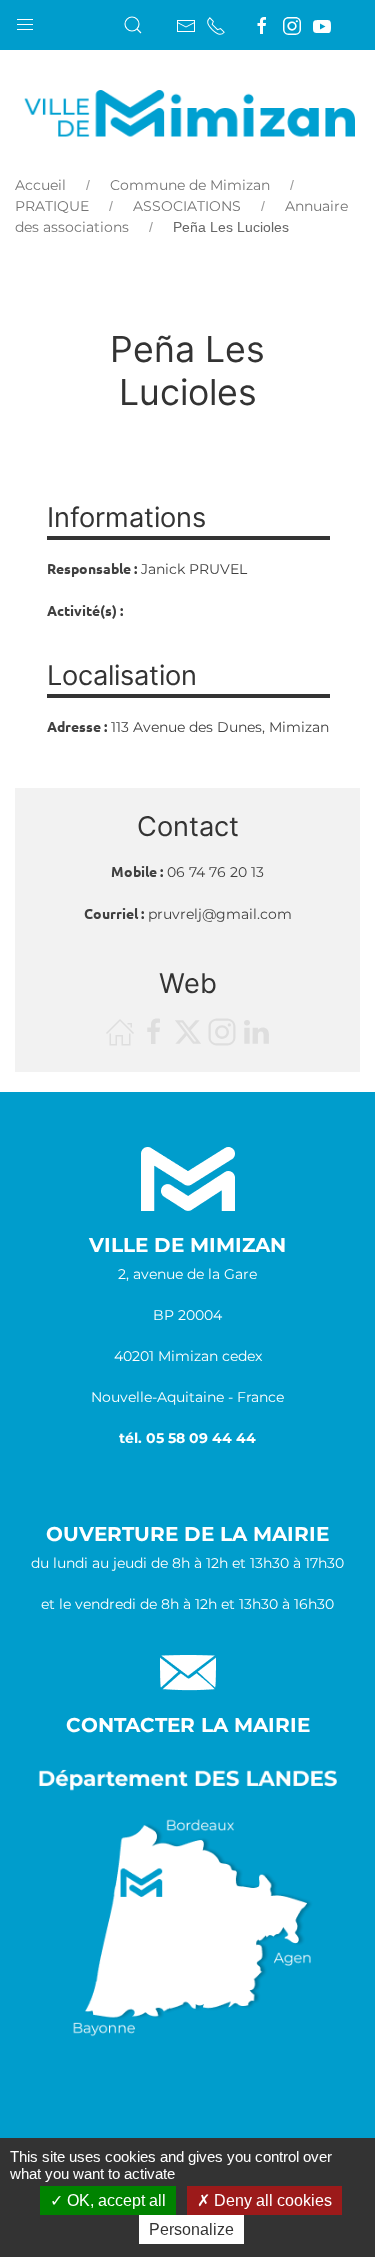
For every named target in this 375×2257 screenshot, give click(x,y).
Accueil (40, 185)
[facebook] (262, 26)
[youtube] (322, 26)
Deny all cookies (271, 2200)
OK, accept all (114, 2200)
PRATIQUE (52, 206)
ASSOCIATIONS (187, 206)
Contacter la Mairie (188, 1725)
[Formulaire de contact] (186, 26)
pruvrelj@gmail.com (220, 914)
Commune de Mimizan (190, 185)
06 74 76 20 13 (215, 872)
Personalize (191, 2229)
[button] (25, 20)
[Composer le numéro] (216, 26)
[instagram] (292, 26)
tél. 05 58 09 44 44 (187, 1438)
